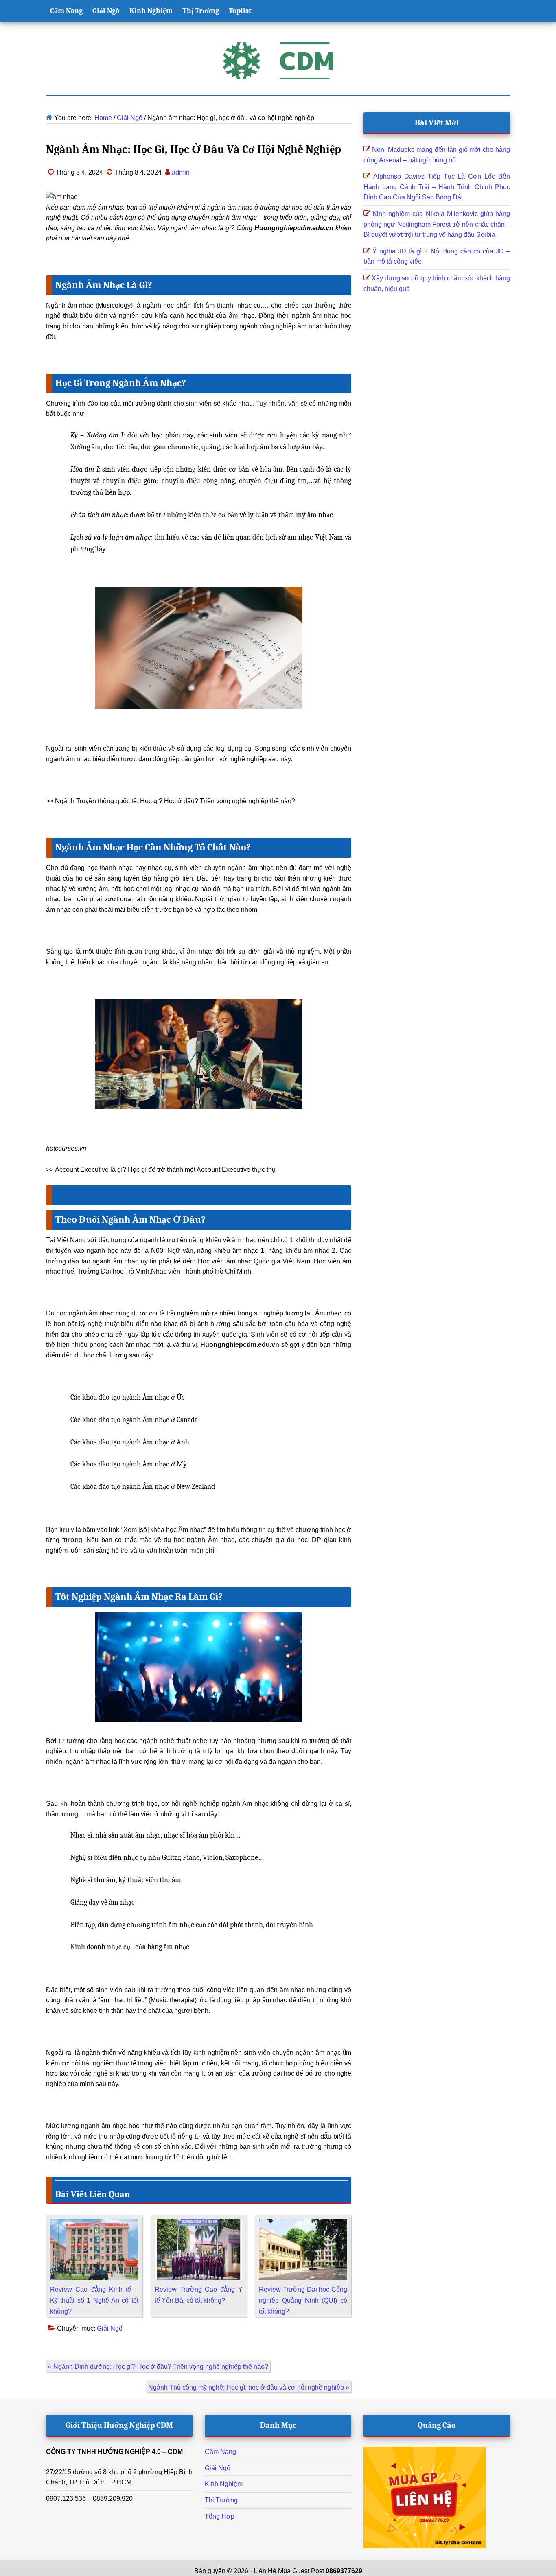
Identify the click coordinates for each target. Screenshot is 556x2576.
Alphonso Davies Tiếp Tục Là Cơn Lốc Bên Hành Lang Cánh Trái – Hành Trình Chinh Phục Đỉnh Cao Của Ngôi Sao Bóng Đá (437, 187)
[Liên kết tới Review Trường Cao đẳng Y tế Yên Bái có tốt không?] (199, 2224)
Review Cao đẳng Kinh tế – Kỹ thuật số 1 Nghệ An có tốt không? (94, 2300)
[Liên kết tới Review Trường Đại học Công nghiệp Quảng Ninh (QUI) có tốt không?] (303, 2224)
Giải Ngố (110, 2328)
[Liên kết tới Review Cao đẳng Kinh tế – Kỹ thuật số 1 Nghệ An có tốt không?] (94, 2224)
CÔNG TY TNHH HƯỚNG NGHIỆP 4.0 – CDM (114, 2452)
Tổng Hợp (220, 2516)
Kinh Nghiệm (224, 2484)
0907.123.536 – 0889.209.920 (89, 2498)
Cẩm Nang (220, 2452)
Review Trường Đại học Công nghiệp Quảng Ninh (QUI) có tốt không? (303, 2300)
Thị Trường (221, 2500)
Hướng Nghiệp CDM (278, 61)
